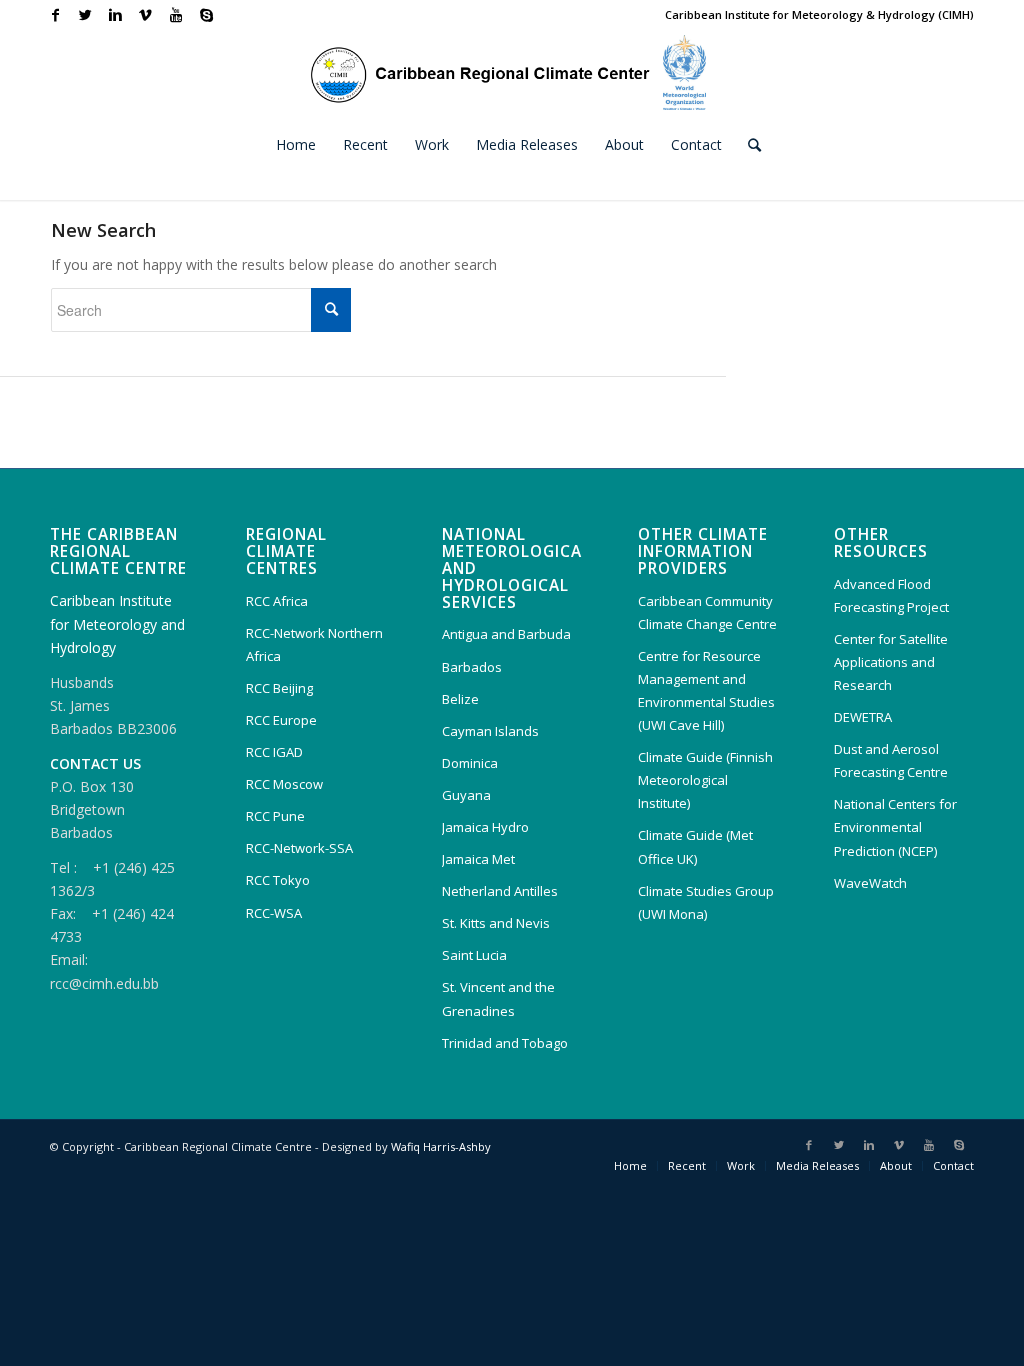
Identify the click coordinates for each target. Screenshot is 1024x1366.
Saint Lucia (474, 955)
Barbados (472, 667)
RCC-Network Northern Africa (314, 644)
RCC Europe (281, 720)
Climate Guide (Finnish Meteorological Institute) (705, 780)
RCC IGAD (274, 752)
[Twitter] (85, 15)
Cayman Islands (490, 731)
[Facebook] (55, 15)
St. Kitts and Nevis (496, 923)
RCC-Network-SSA (299, 848)
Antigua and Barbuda (506, 634)
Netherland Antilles (500, 891)
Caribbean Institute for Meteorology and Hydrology (117, 623)
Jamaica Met (478, 859)
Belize (460, 699)
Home (630, 1165)
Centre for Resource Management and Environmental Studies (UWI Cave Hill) (706, 690)
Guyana (466, 795)
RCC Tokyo (278, 880)
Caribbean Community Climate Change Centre (707, 612)
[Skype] (206, 15)
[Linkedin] (115, 15)
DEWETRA (863, 717)
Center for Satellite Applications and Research (891, 662)
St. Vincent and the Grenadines (498, 998)
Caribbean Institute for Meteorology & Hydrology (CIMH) (819, 14)
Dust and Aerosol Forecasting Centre (891, 760)
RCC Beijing (279, 688)
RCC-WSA (274, 913)
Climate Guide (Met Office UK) (695, 846)
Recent (687, 1165)
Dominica (470, 763)
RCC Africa (277, 601)
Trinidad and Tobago (505, 1043)
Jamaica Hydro (485, 827)
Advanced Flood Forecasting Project (891, 595)
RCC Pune (275, 816)
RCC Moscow (284, 784)
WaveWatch (870, 883)
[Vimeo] (145, 15)
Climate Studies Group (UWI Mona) (706, 902)
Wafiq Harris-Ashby (441, 1146)
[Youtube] (175, 15)
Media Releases (817, 1165)
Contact (953, 1165)
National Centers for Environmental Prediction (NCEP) (895, 827)
